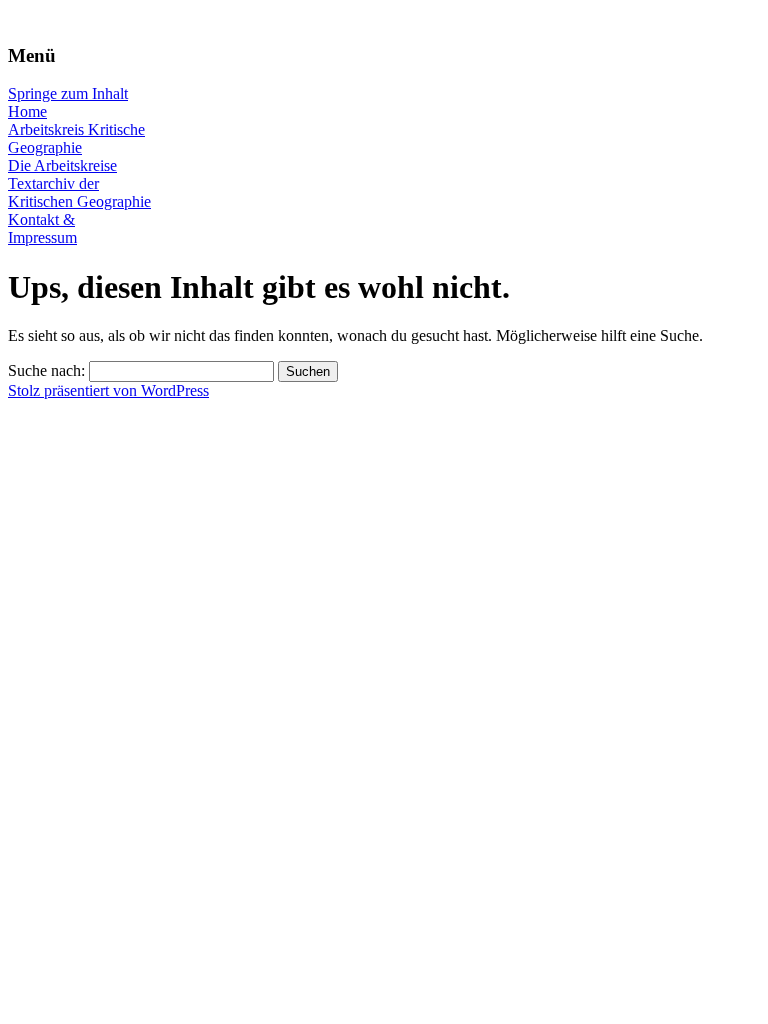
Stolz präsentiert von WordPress (108, 390)
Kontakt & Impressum (42, 228)
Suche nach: (46, 370)
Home (27, 111)
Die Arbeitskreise (62, 165)
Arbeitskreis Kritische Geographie (76, 138)
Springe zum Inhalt (68, 93)
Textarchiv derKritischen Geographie (79, 192)
